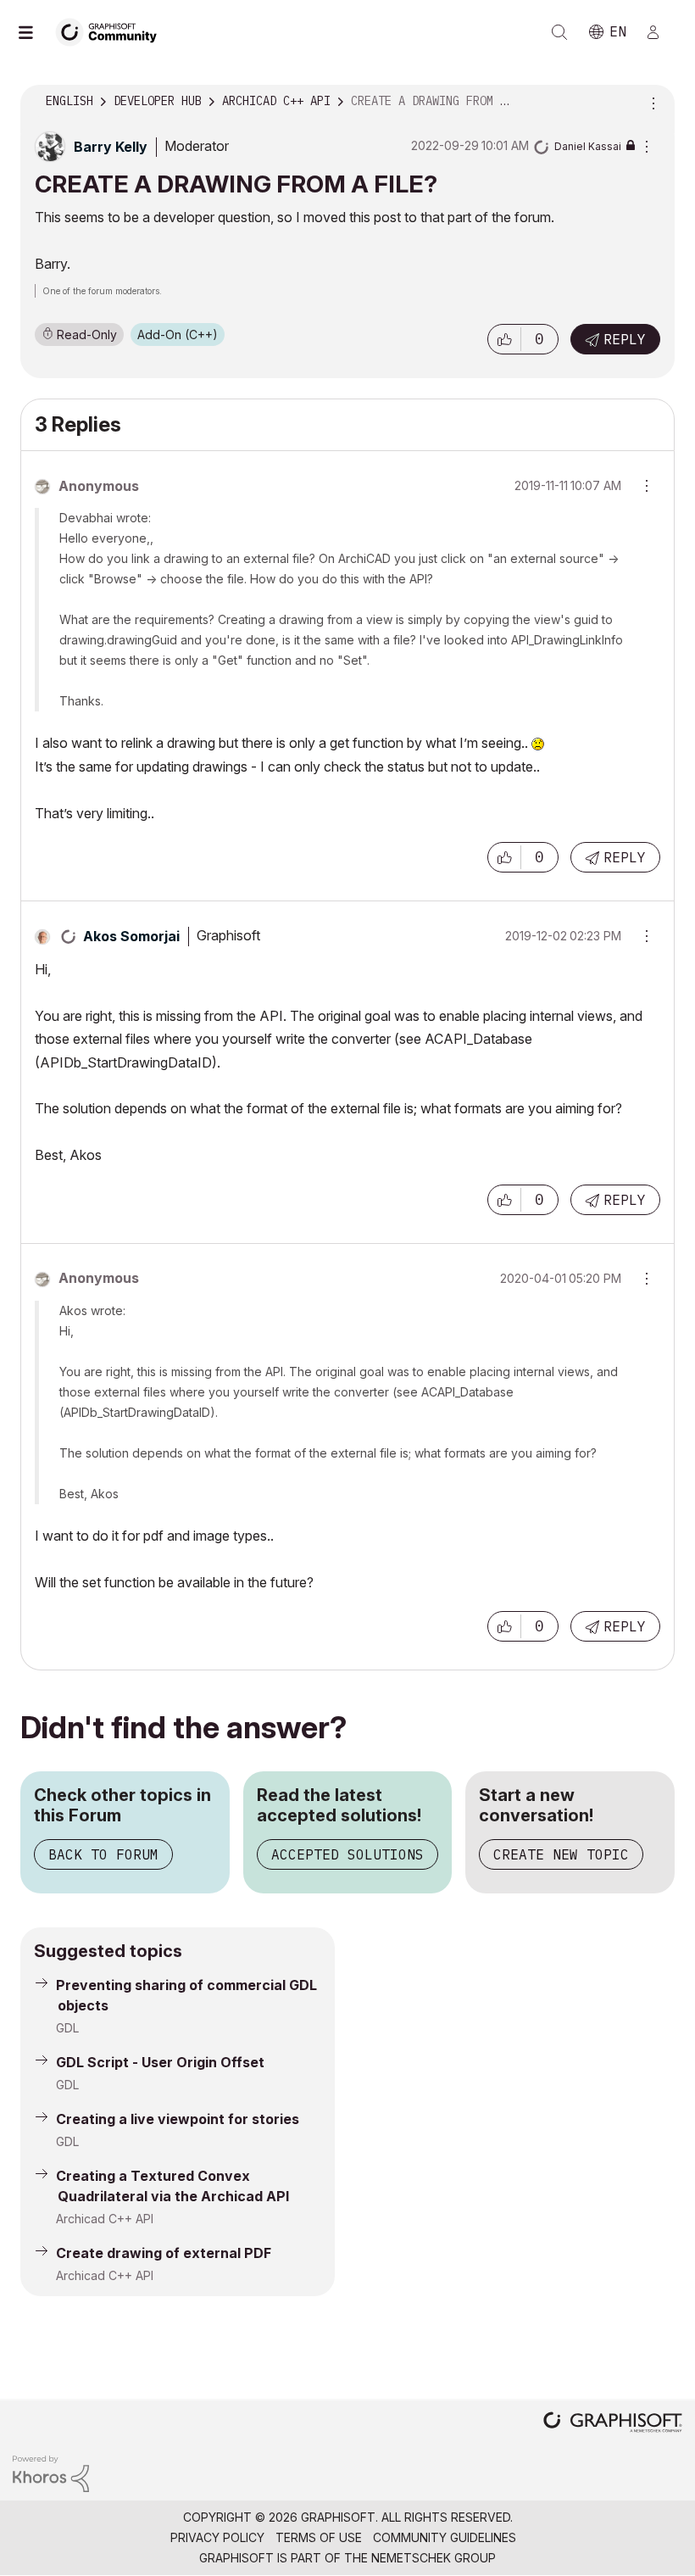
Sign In (660, 32)
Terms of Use (319, 2537)
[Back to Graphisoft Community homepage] (112, 31)
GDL (67, 2028)
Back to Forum (103, 1854)
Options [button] (651, 102)
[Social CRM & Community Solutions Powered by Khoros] (51, 2472)
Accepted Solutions (347, 1854)
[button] (504, 339)
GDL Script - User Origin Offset (160, 2062)
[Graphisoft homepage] (613, 2424)
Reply (625, 339)
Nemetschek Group (434, 2558)
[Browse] (34, 32)
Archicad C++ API (105, 2219)
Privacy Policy (217, 2537)
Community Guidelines (445, 2537)
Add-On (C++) (178, 335)
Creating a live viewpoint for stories (178, 2119)
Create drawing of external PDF (164, 2253)
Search (559, 32)
